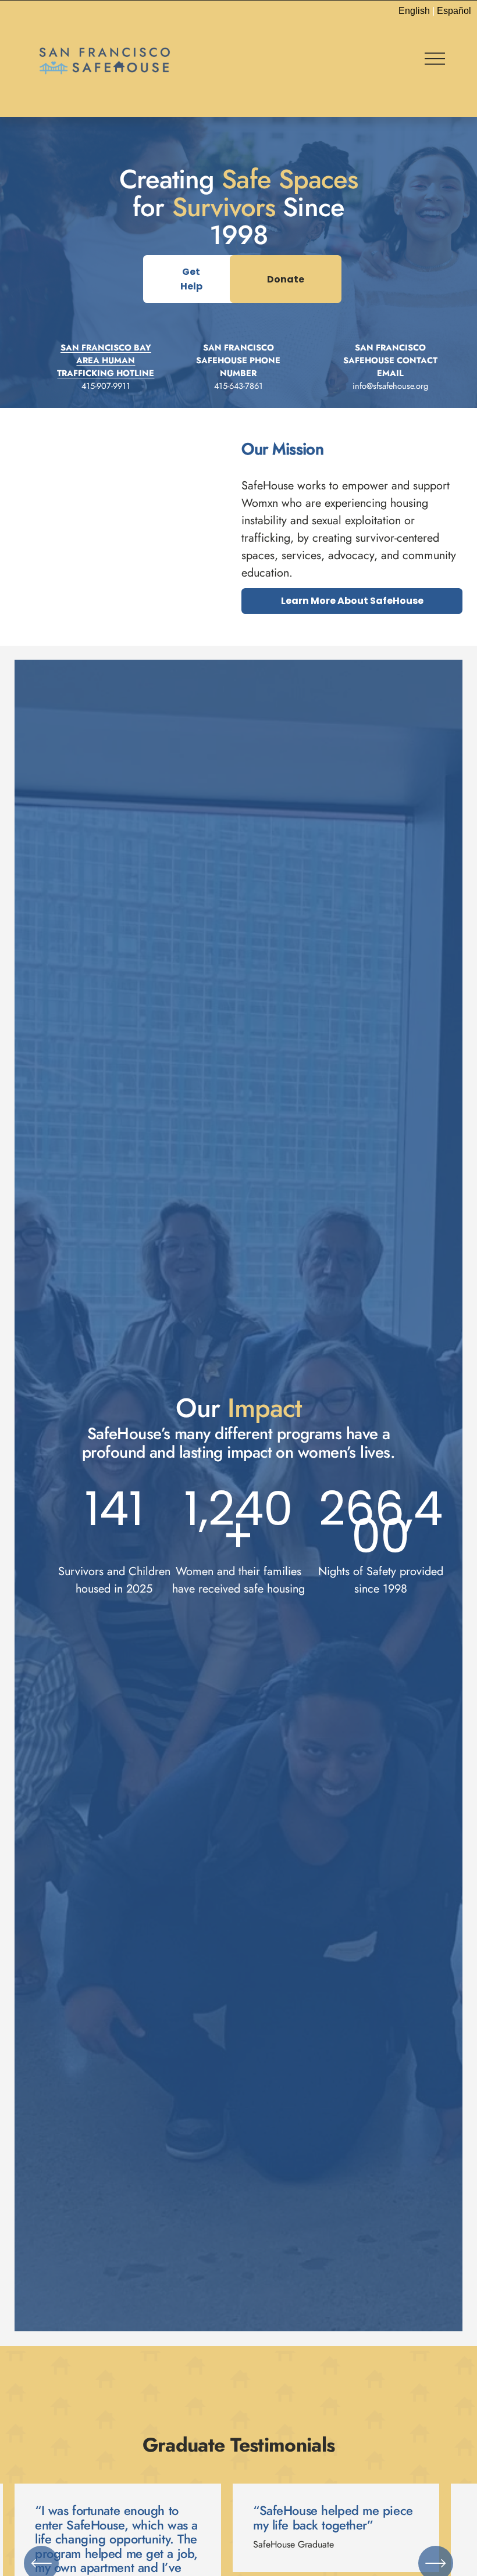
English (414, 11)
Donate (286, 279)
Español (454, 11)
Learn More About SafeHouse (352, 601)
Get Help (191, 279)
